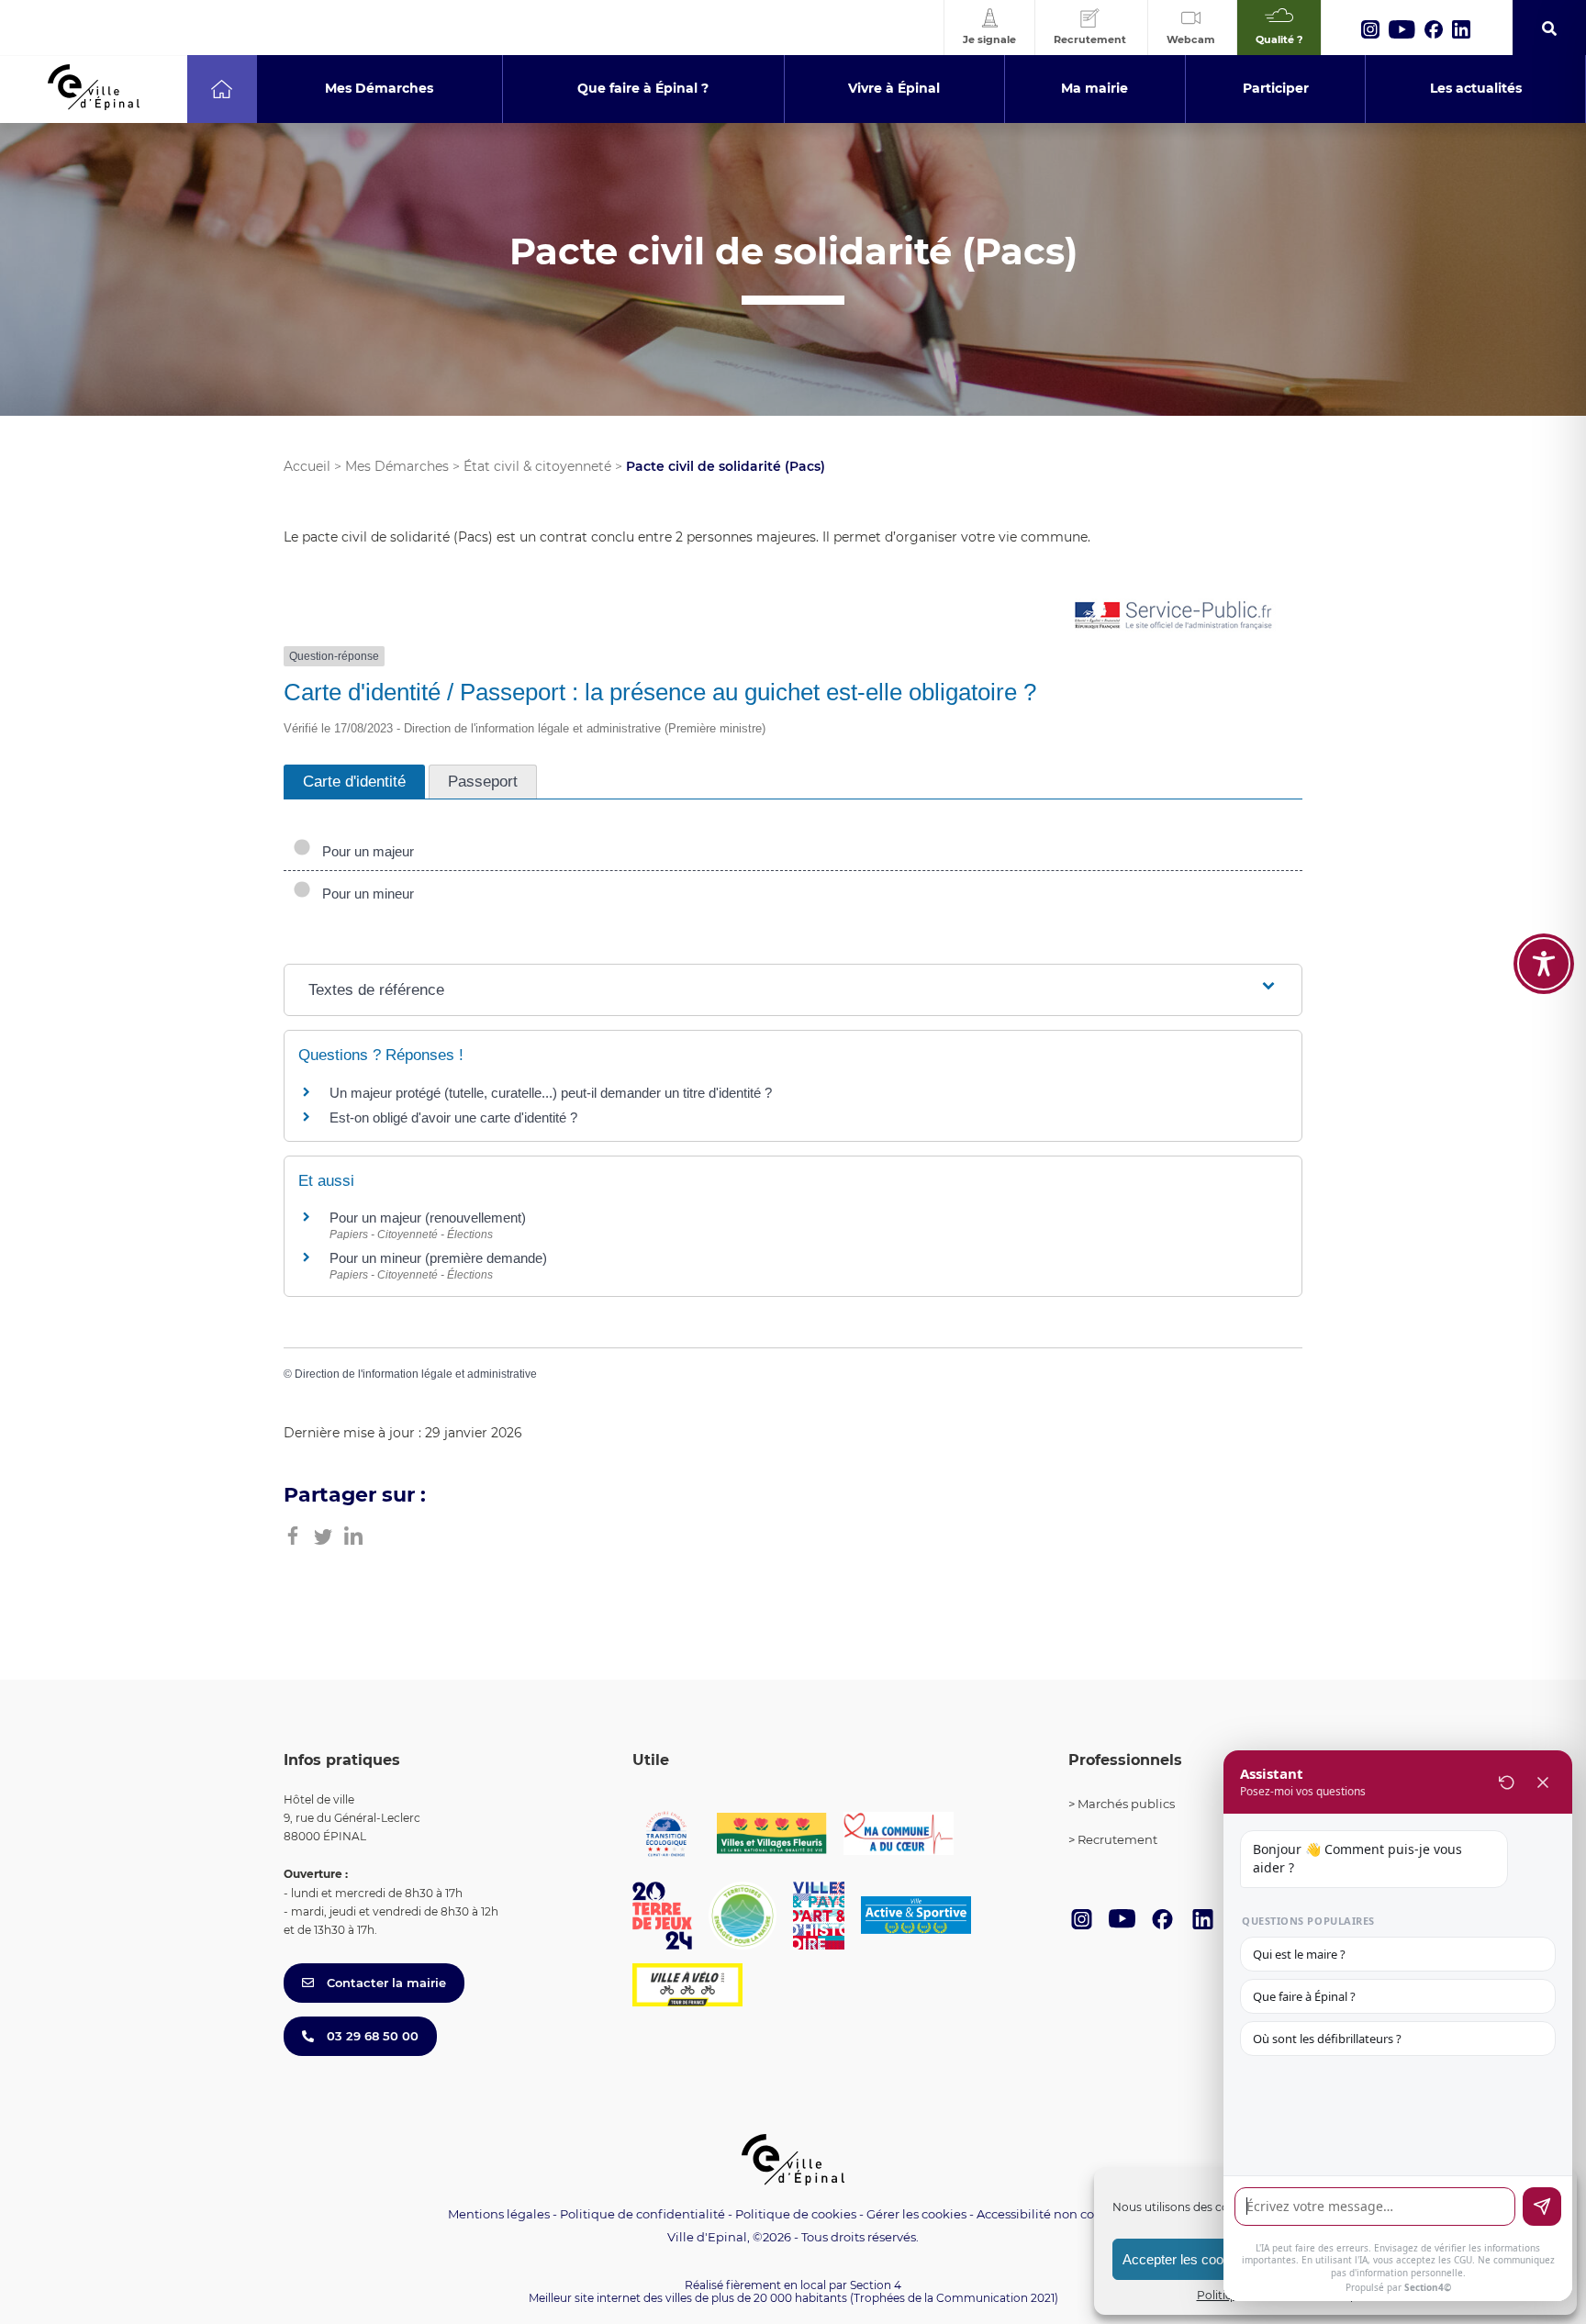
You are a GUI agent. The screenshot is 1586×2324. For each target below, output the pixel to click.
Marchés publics (1126, 1804)
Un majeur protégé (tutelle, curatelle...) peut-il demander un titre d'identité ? (551, 1093)
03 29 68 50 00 (371, 2036)
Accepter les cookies (1185, 2259)
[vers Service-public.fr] (1174, 616)
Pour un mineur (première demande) (438, 1258)
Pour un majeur (364, 851)
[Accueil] (222, 89)
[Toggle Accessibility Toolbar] (1544, 964)
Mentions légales (499, 2214)
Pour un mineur (364, 894)
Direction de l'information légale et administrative (416, 1374)
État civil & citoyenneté (537, 466)
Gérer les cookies (916, 2214)
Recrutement (1117, 1839)
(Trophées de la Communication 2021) (954, 2298)
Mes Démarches (397, 466)
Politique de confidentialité (642, 2214)
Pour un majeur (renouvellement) (428, 1218)
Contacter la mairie (385, 1983)
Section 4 (876, 2285)
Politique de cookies (796, 2214)
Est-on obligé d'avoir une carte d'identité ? (453, 1117)
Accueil (307, 466)
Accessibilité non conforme (1057, 2214)
